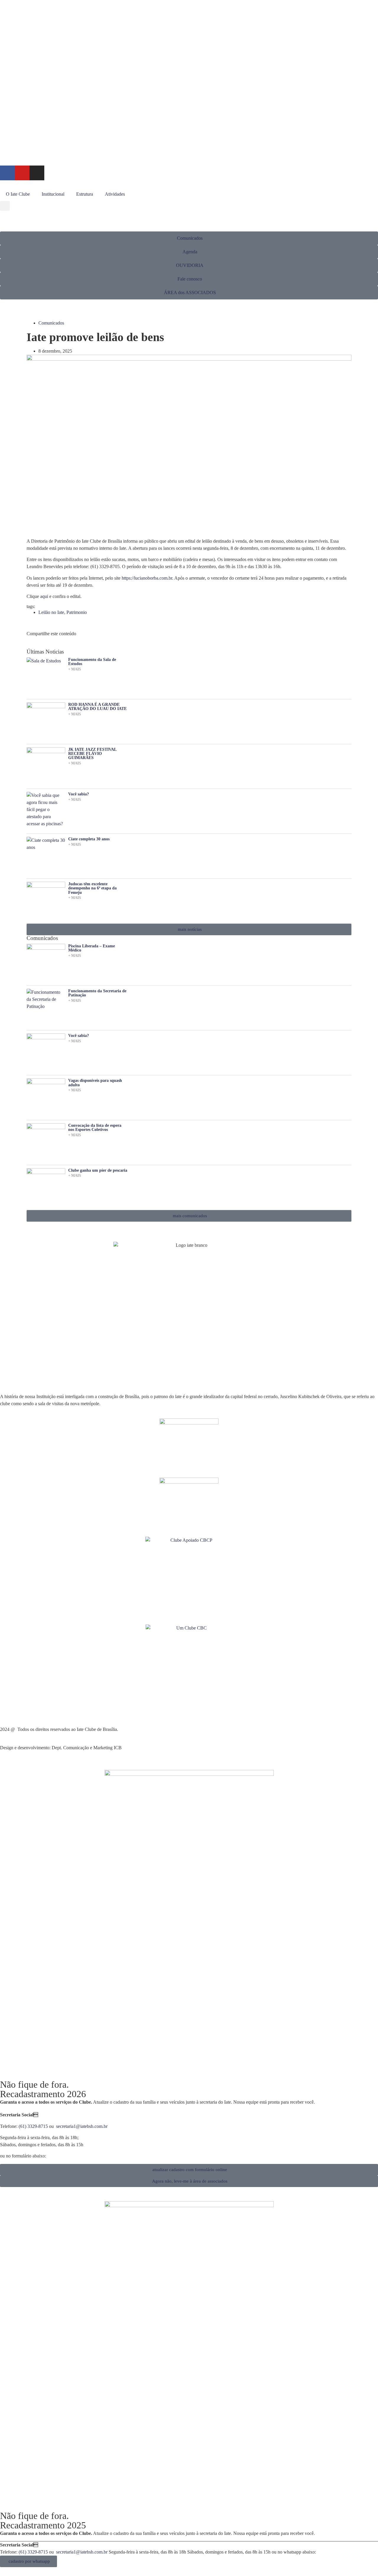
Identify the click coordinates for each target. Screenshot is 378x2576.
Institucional (53, 194)
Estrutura (85, 194)
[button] (5, 206)
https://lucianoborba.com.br (147, 578)
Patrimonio (77, 612)
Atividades (115, 194)
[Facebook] (7, 173)
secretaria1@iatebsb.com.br (82, 2126)
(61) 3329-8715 (33, 2126)
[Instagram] (37, 173)
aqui (44, 596)
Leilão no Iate (51, 612)
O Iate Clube (18, 194)
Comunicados (51, 323)
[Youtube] (22, 173)
